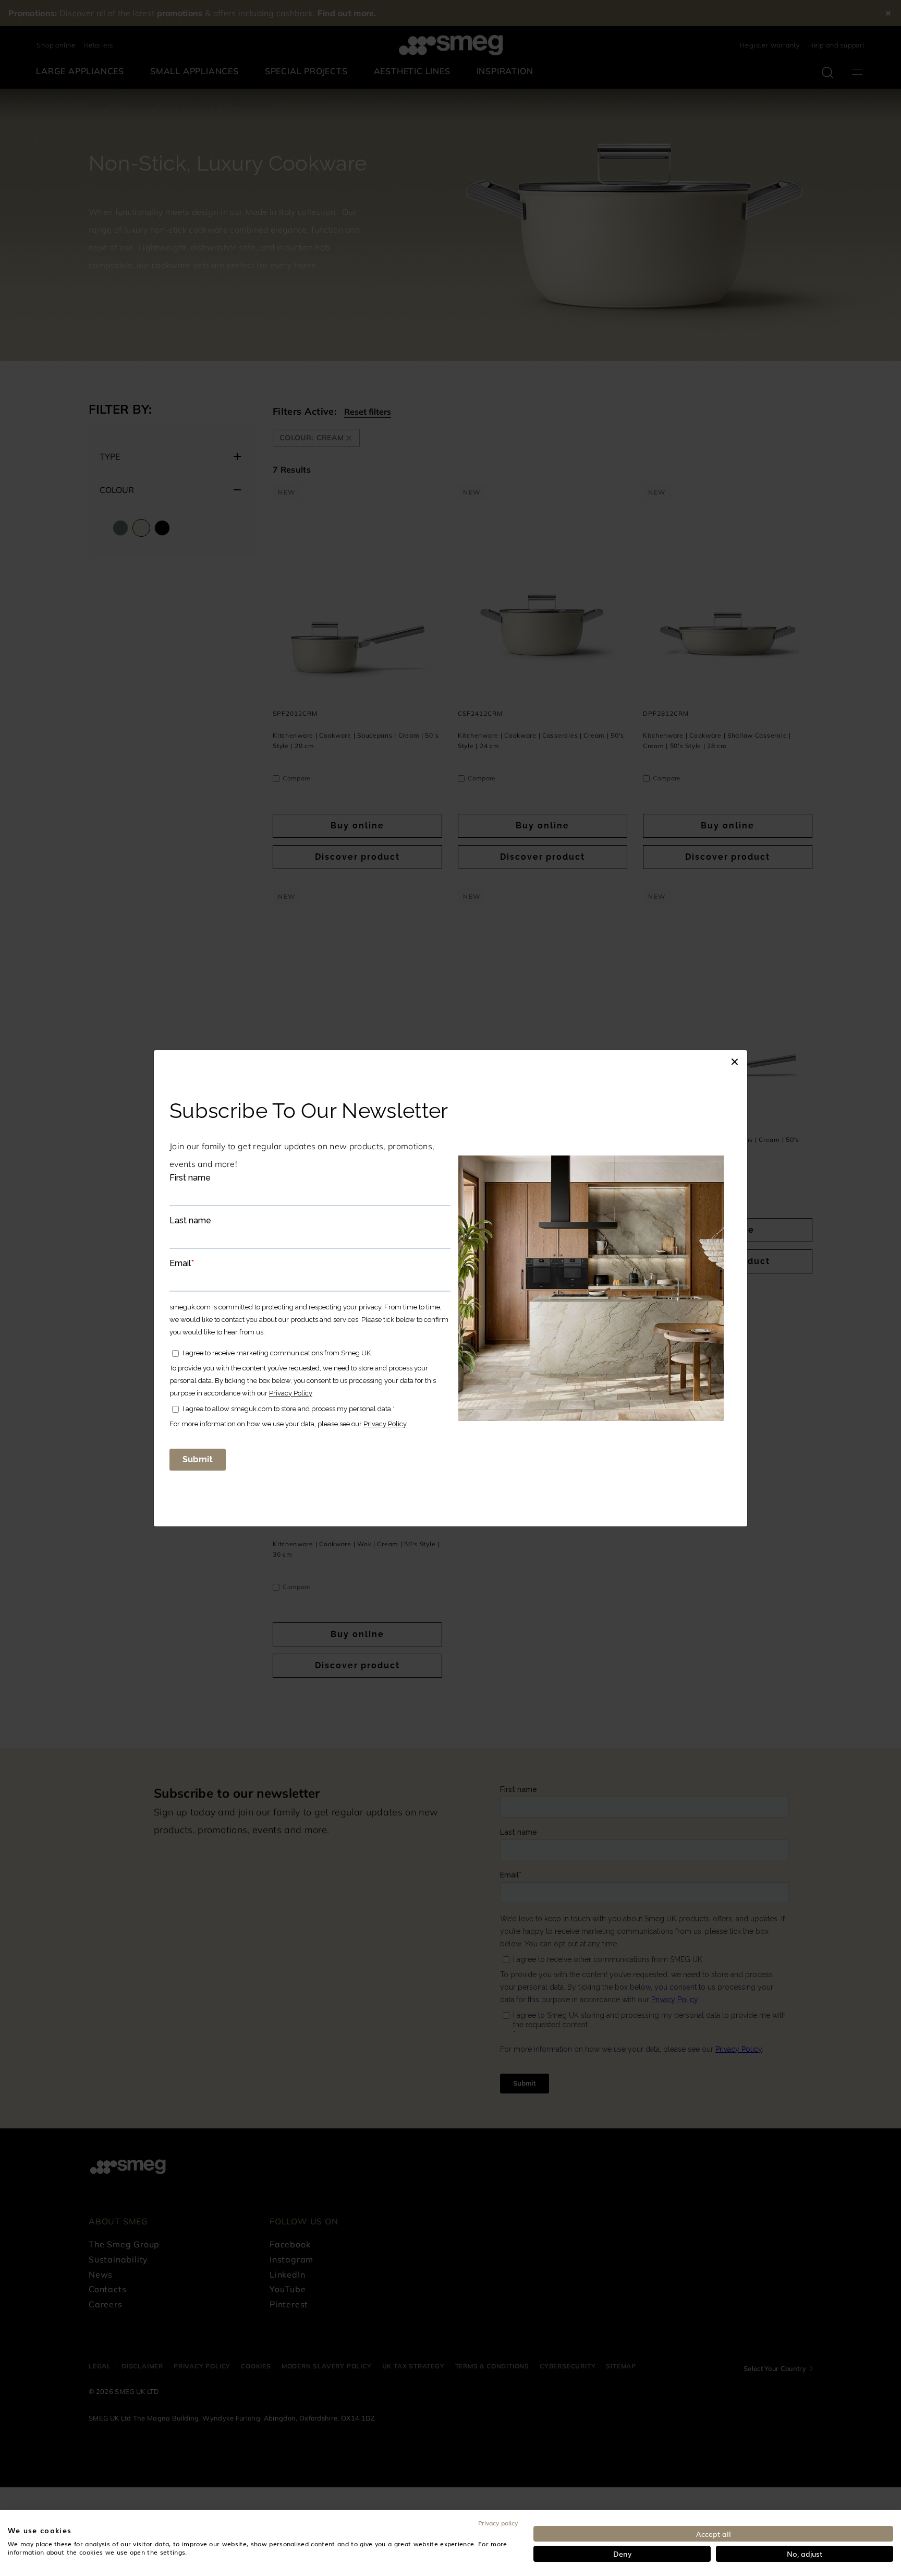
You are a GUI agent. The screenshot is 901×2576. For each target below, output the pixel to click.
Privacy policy (498, 2523)
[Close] (735, 1061)
